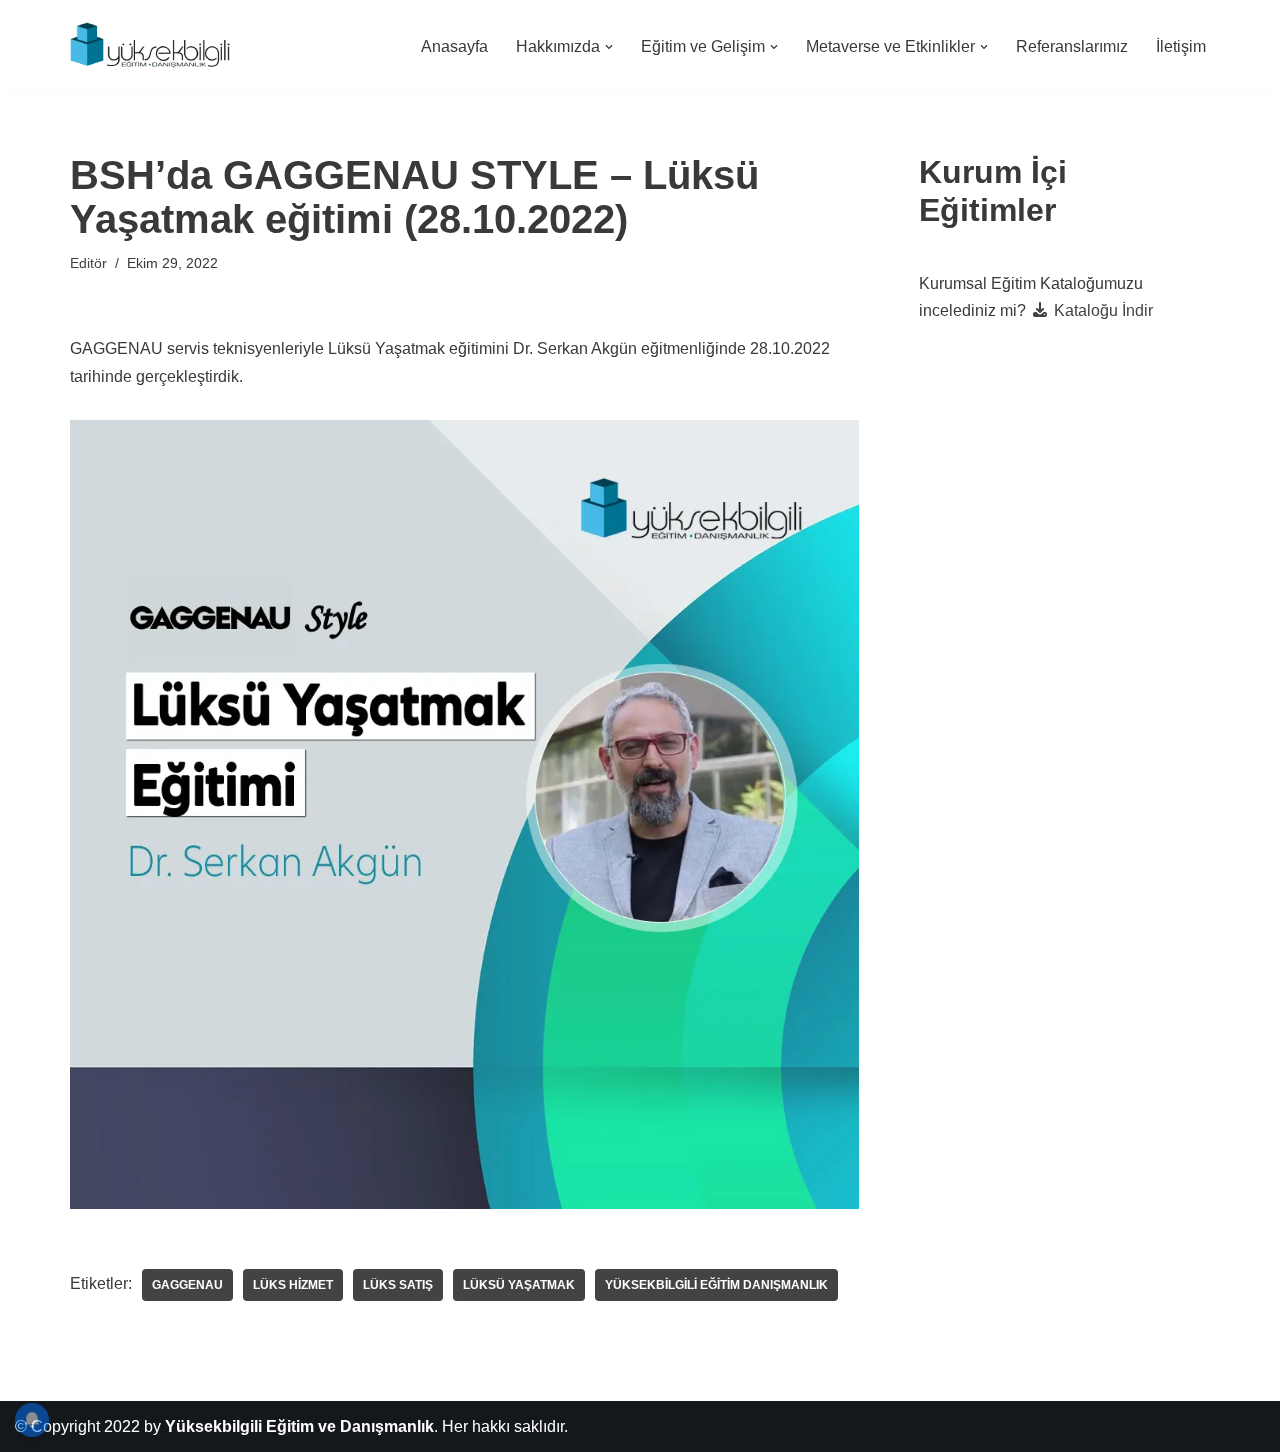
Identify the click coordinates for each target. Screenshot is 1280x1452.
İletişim (1181, 46)
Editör (88, 263)
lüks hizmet (293, 1285)
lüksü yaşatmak (519, 1285)
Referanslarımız (1072, 46)
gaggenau (187, 1285)
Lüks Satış (398, 1285)
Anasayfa (454, 46)
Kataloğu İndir (1101, 310)
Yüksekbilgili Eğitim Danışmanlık (716, 1285)
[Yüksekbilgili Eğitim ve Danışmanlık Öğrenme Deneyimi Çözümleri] (155, 46)
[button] (609, 47)
